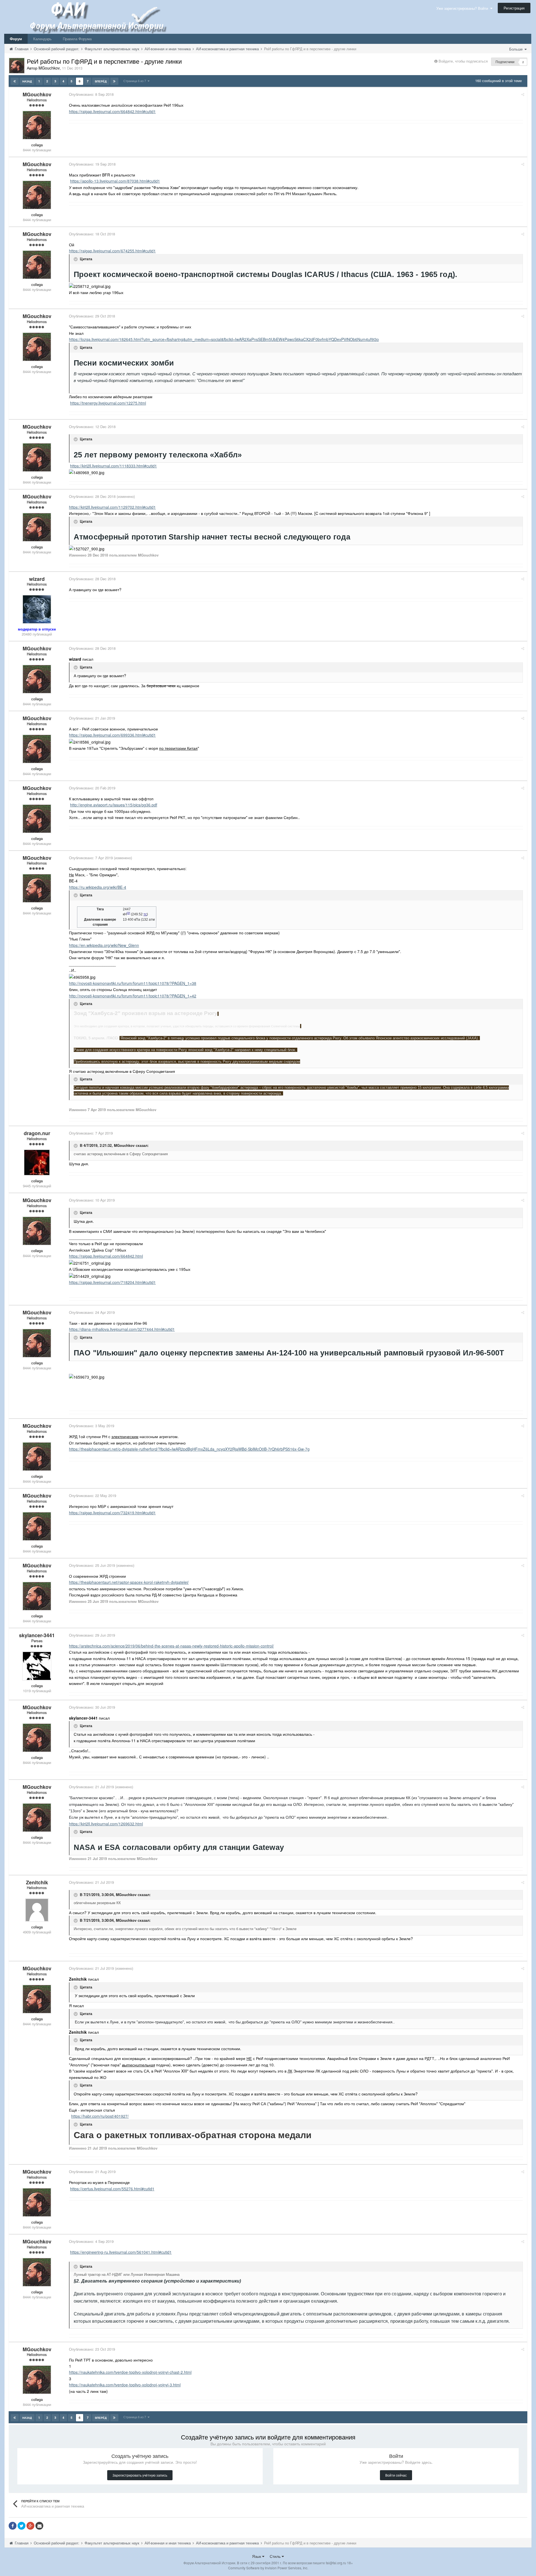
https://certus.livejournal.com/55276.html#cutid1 (112, 2189)
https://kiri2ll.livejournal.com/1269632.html (106, 1824)
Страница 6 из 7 (136, 81)
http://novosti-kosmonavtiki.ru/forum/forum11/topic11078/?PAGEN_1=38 (133, 983)
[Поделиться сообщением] (523, 94)
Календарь (42, 39)
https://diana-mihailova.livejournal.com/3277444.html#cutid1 (122, 1329)
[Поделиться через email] (39, 2526)
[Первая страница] (15, 81)
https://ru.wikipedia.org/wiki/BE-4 (98, 887)
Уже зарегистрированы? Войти (463, 8)
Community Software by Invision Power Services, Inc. (268, 2568)
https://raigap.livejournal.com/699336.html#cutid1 (112, 735)
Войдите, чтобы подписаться (463, 61)
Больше (516, 49)
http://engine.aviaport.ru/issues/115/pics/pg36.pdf (114, 805)
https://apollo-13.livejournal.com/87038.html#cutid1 (115, 181)
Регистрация (514, 8)
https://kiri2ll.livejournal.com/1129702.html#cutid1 (112, 507)
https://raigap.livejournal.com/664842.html (106, 1256)
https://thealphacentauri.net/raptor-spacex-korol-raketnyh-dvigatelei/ (129, 1582)
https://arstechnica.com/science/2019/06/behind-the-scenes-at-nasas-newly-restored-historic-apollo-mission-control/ (171, 1646)
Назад (27, 81)
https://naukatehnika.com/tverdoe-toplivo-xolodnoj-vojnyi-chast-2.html (130, 2372)
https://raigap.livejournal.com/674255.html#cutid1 (112, 251)
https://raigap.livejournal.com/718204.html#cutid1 (112, 1282)
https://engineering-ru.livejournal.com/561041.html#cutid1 (121, 2252)
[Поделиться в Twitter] (21, 2526)
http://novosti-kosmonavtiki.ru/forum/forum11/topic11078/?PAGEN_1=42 (133, 996)
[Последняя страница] (114, 81)
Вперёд (101, 81)
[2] (128, 913)
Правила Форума (77, 39)
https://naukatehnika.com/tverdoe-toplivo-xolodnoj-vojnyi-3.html (125, 2385)
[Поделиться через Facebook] (13, 2526)
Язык (257, 2556)
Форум (16, 39)
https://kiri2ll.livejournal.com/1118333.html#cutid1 (113, 466)
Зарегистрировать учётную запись (140, 2475)
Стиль (276, 2556)
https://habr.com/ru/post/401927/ (100, 2116)
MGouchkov (124, 1146)
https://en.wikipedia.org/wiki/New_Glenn (104, 945)
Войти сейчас (396, 2475)
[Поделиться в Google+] (30, 2526)
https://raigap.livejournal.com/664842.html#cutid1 (112, 111)
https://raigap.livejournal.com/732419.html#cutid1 (112, 1513)
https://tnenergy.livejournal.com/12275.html (108, 403)
